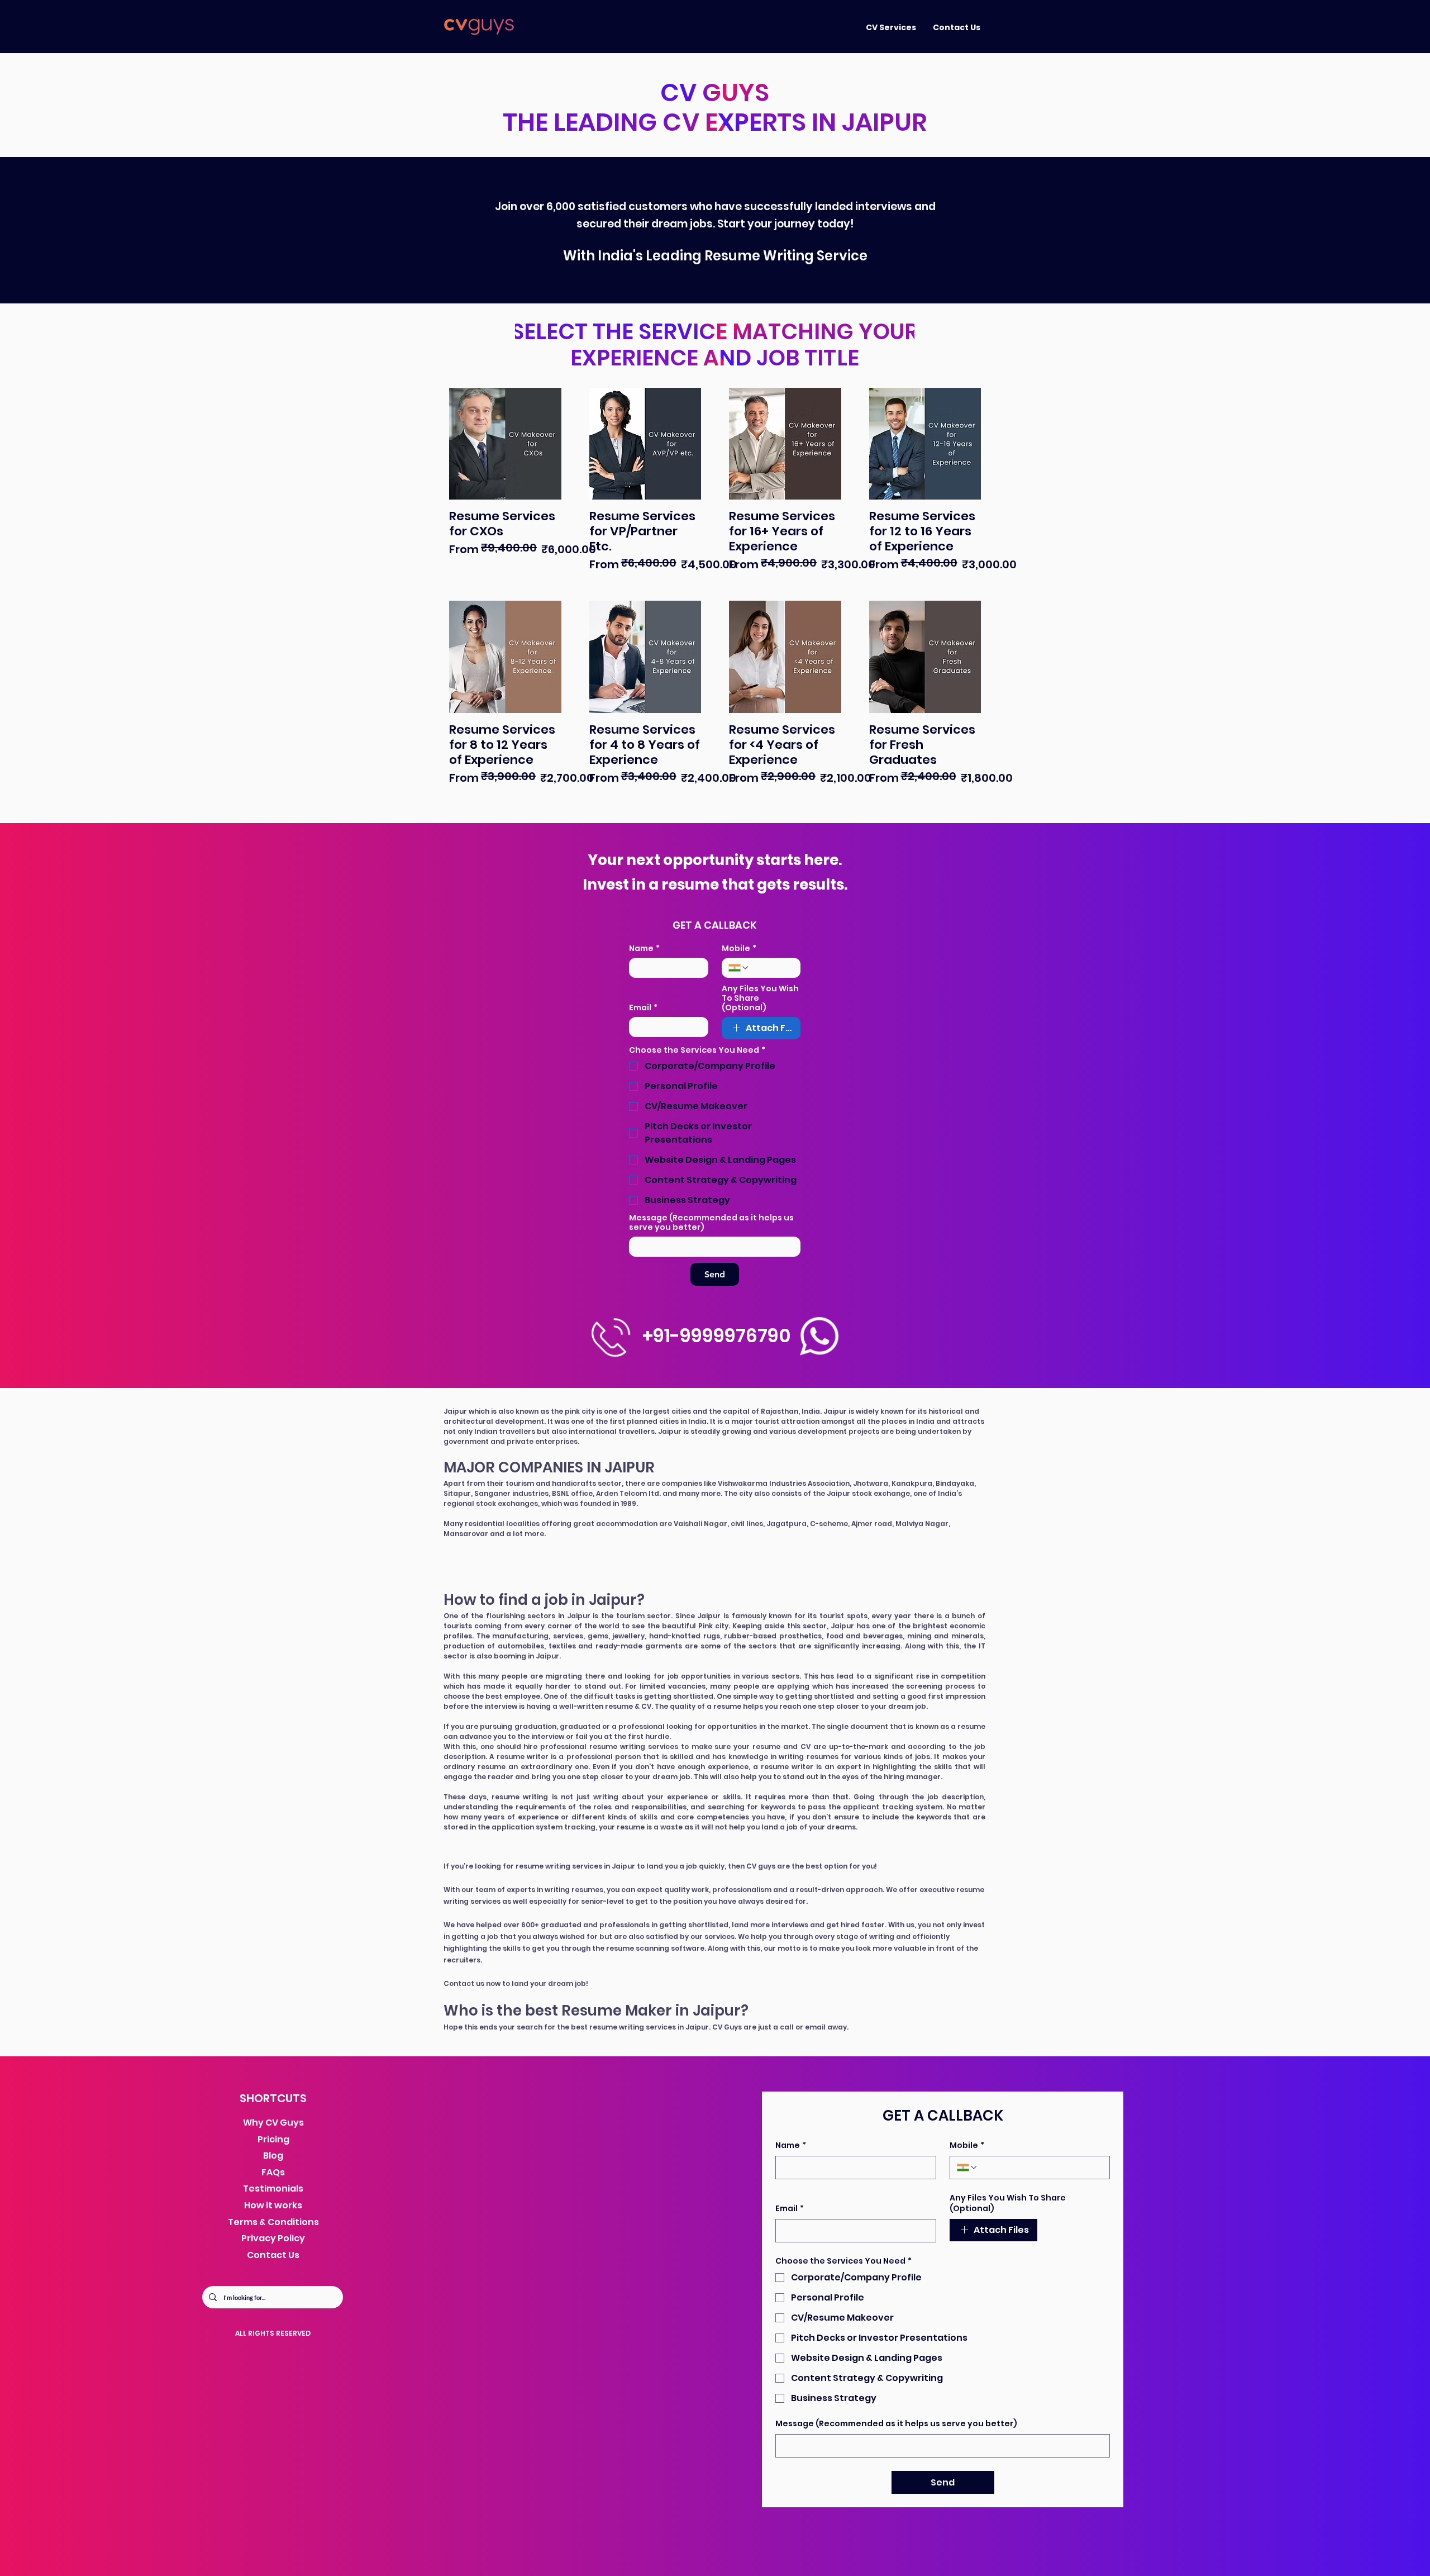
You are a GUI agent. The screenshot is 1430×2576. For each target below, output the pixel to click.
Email (643, 1008)
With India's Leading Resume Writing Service (715, 256)
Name (644, 949)
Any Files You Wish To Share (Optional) (760, 998)
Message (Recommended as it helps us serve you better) (711, 1223)
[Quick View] (505, 444)
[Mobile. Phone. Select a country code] (739, 968)
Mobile (739, 949)
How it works (273, 2205)
